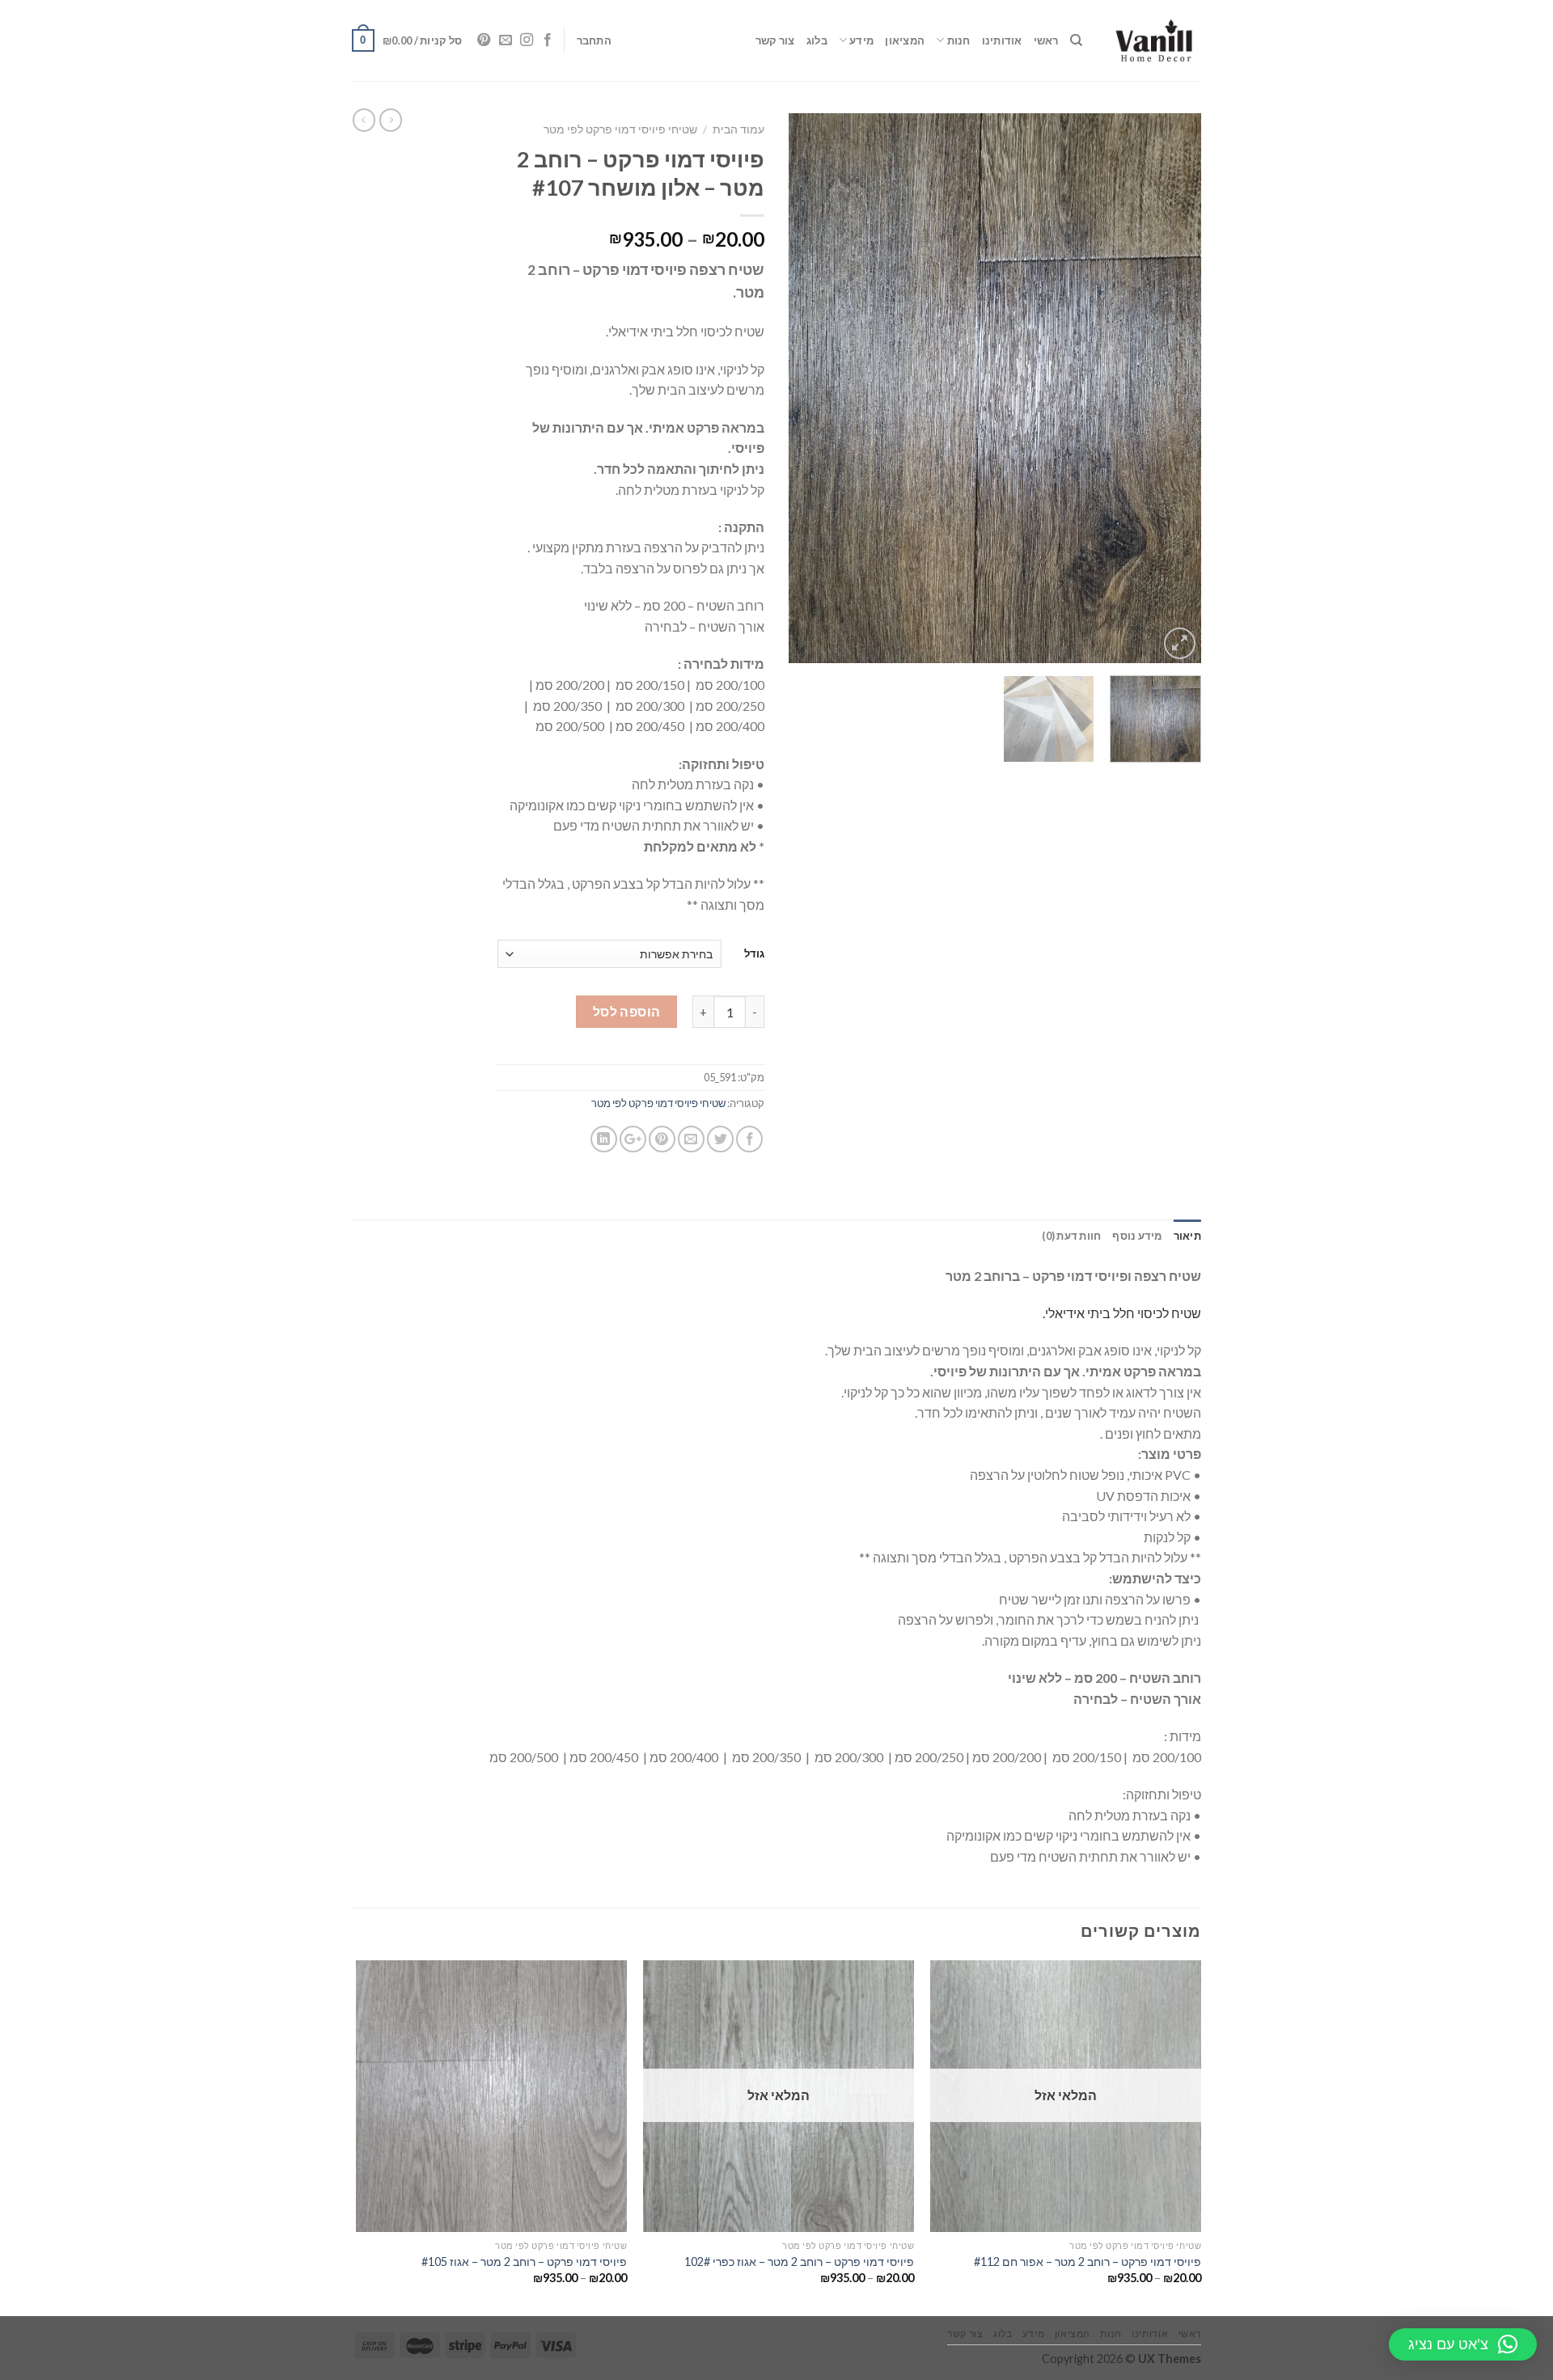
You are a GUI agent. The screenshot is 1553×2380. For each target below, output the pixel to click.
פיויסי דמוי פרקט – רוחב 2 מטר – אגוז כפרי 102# (799, 2262)
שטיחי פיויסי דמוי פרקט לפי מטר (620, 129)
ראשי (1046, 40)
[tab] (1187, 1236)
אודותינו (1002, 40)
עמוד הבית (738, 129)
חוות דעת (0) (1071, 1236)
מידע (861, 40)
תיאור (1187, 1236)
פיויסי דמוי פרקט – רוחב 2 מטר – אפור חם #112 (1088, 2262)
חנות (958, 40)
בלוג (817, 40)
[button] (1463, 2344)
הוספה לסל (627, 1011)
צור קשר (775, 40)
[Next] (806, 388)
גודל (754, 953)
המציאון (905, 40)
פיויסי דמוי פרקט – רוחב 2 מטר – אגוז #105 (524, 2262)
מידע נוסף (1137, 1236)
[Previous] (1173, 388)
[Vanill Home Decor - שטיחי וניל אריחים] (1154, 40)
